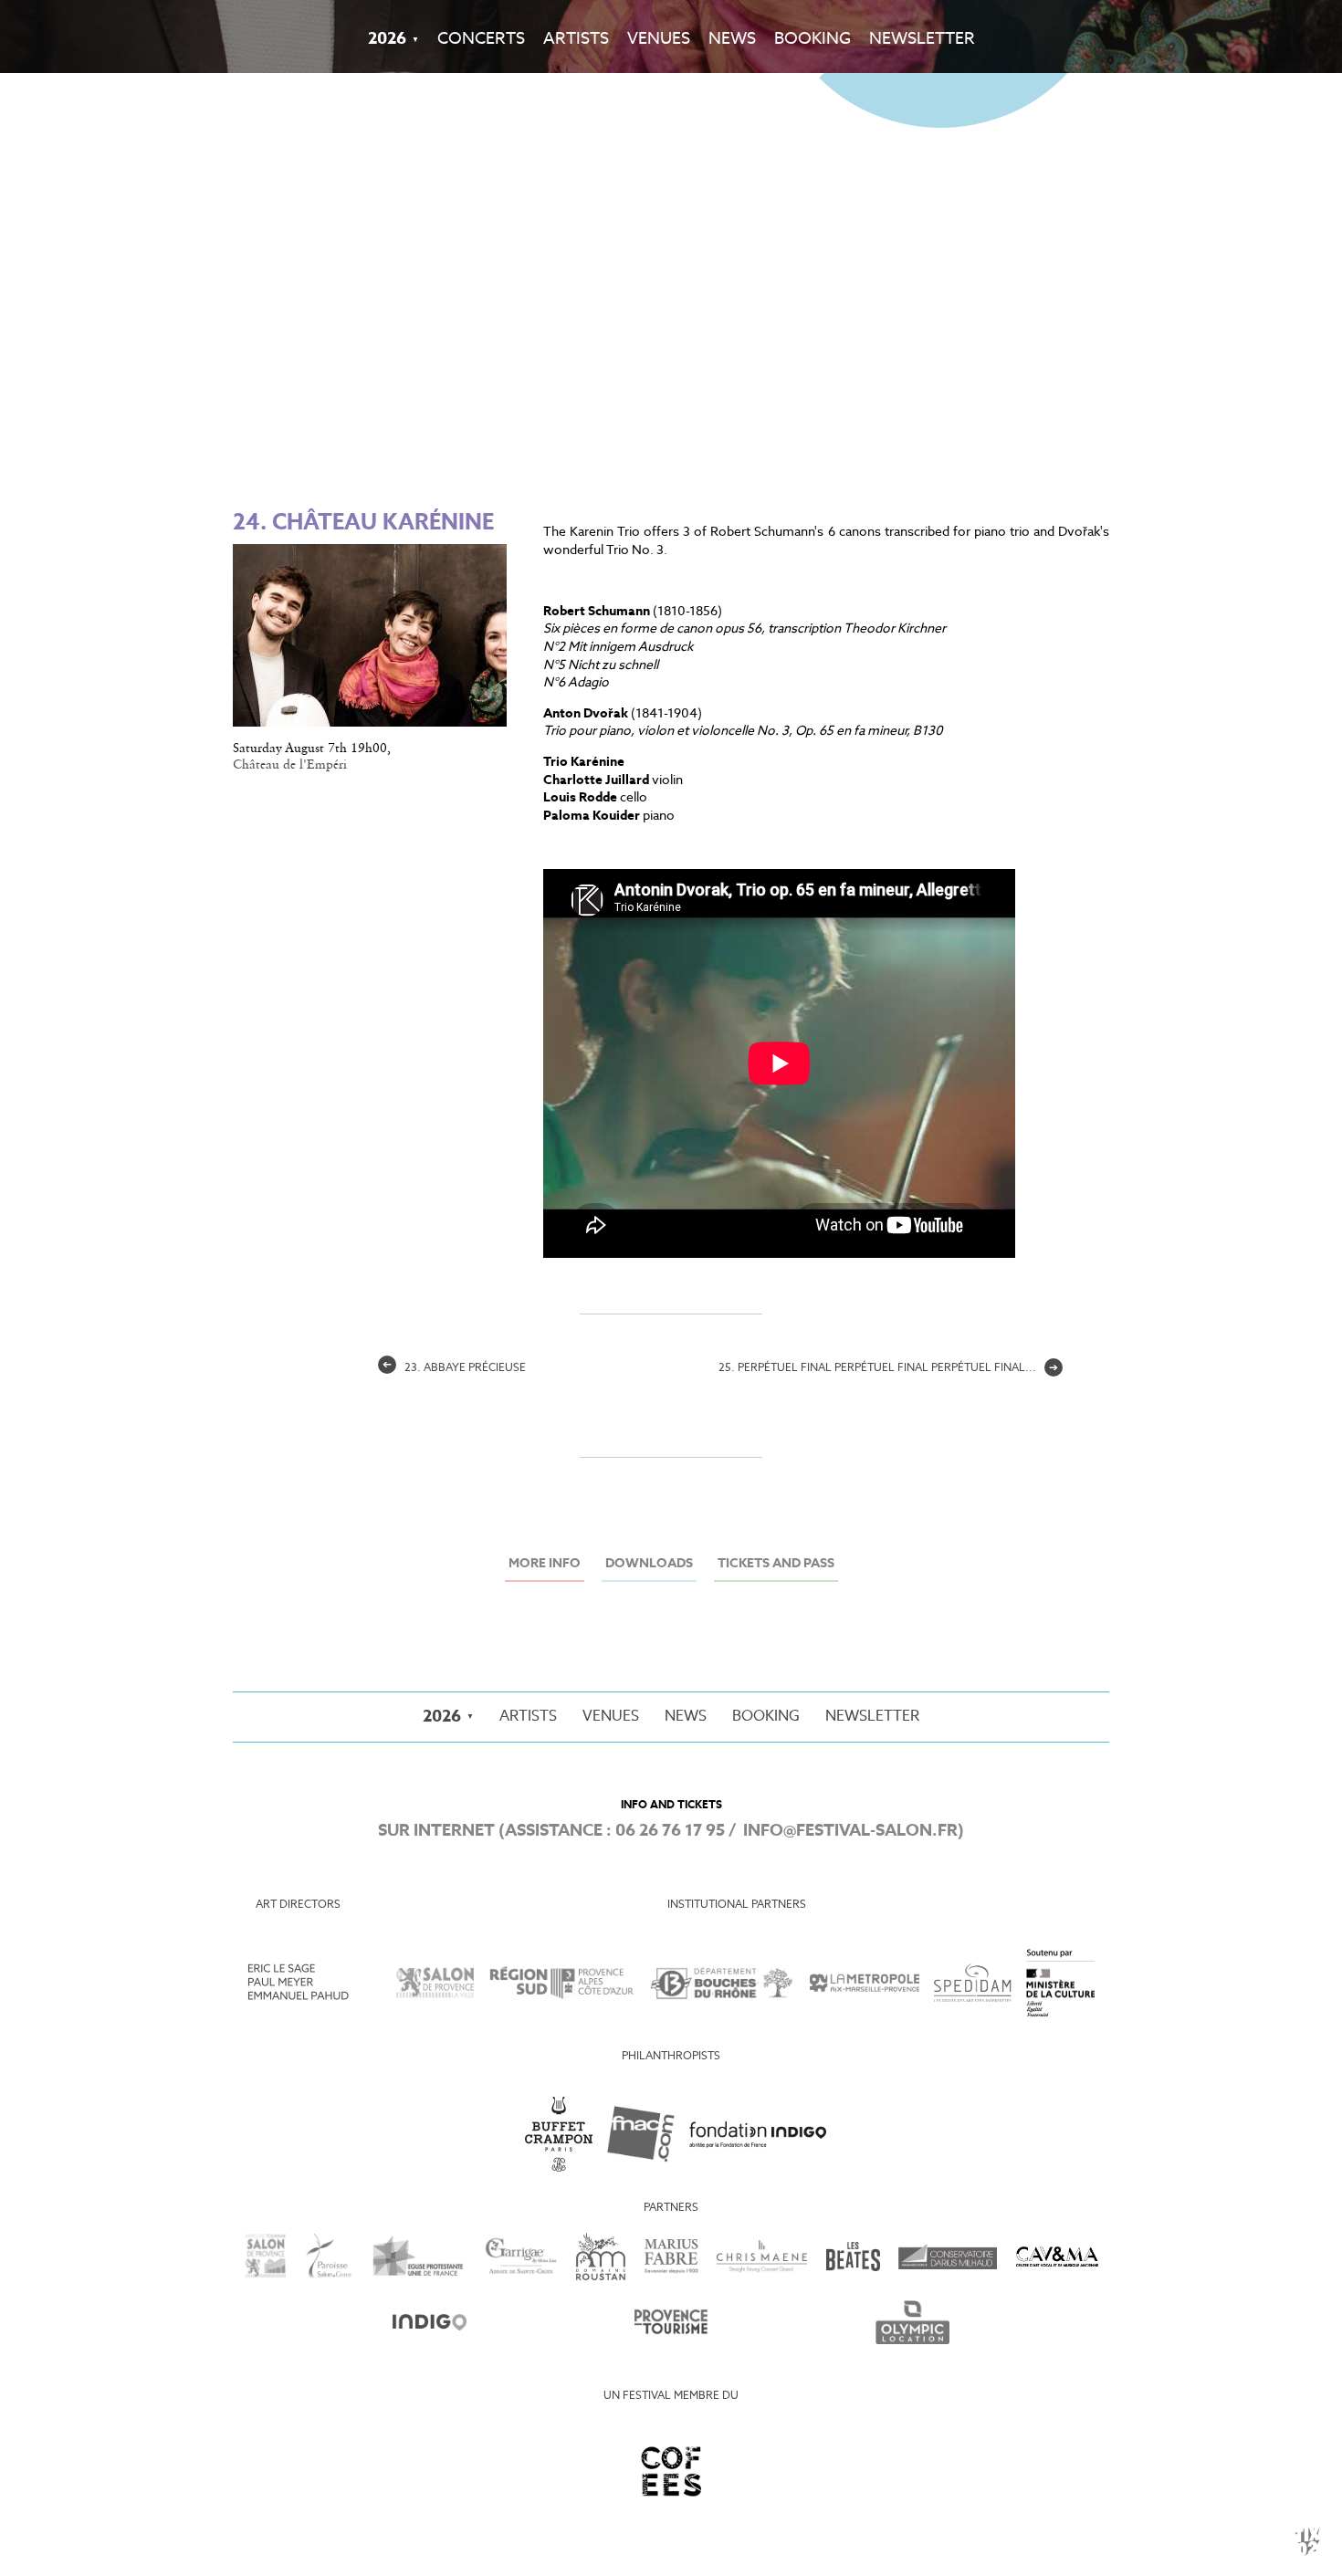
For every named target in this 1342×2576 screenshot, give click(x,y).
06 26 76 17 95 (670, 1831)
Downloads (649, 1564)
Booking (813, 39)
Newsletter (922, 39)
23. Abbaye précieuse (454, 1368)
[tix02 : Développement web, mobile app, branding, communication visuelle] (1307, 2541)
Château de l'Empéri (290, 765)
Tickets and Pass (776, 1564)
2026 (387, 39)
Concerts (481, 39)
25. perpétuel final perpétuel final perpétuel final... (888, 1368)
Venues (659, 39)
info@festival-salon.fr (850, 1831)
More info (545, 1564)
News (732, 39)
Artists (576, 39)
